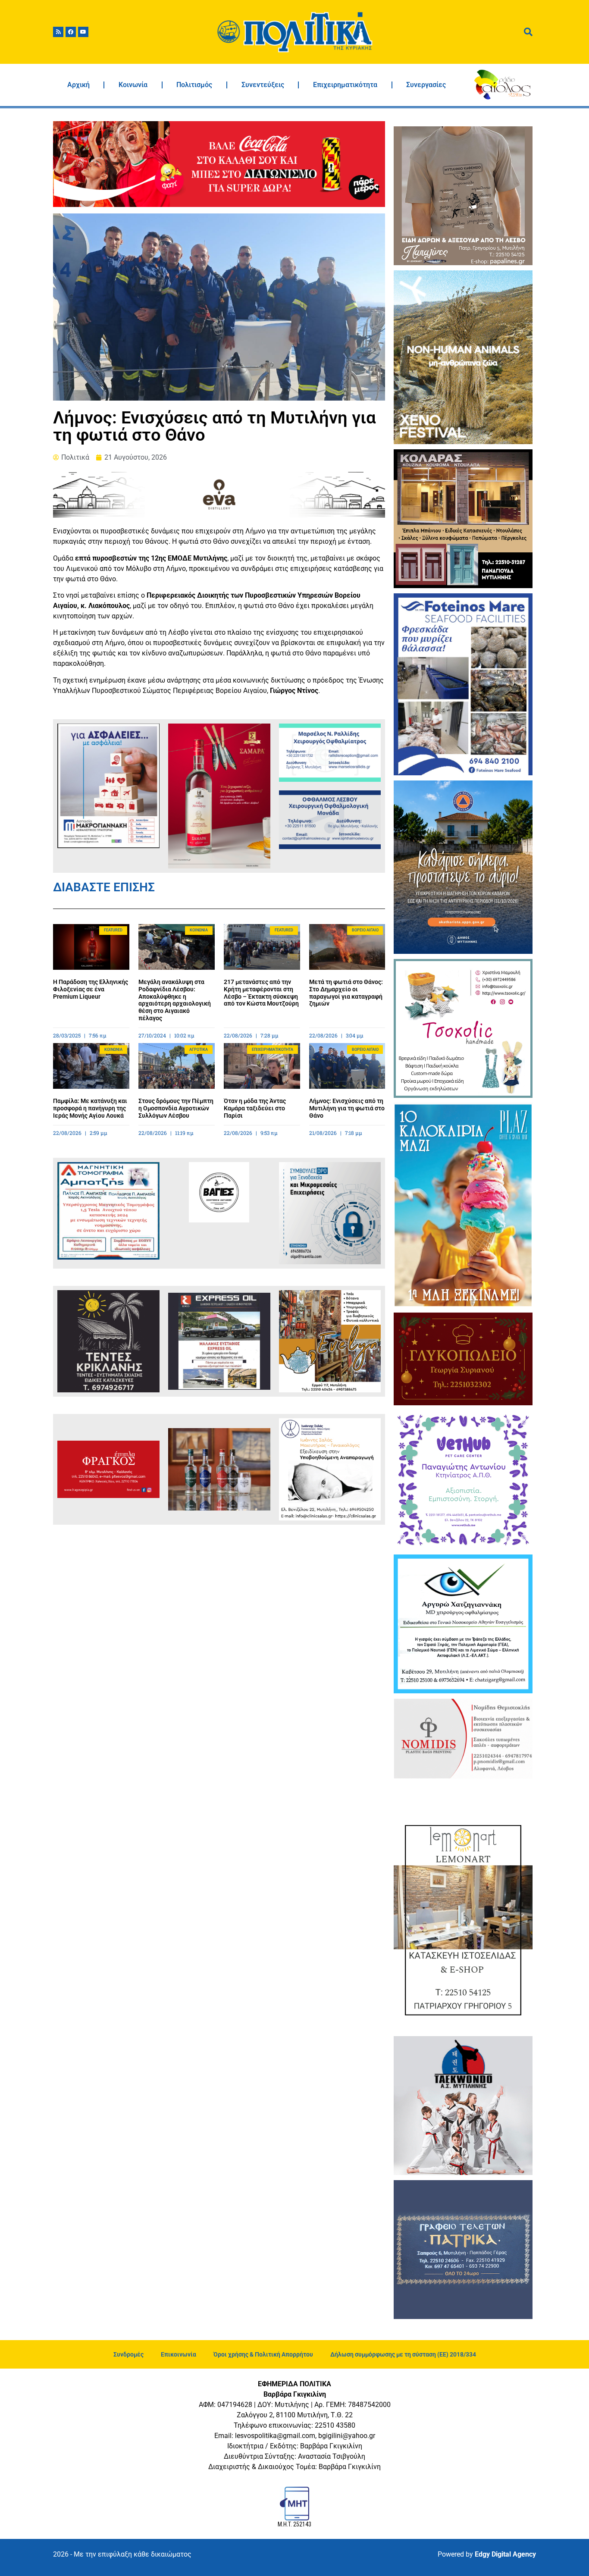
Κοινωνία (133, 85)
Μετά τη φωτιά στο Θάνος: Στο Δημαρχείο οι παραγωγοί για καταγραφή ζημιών (346, 993)
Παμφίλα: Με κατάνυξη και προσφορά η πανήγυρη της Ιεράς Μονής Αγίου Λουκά (90, 1108)
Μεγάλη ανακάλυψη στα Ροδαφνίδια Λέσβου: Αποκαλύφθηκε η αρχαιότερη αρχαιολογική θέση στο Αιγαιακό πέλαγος (175, 1000)
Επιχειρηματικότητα (345, 85)
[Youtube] (83, 32)
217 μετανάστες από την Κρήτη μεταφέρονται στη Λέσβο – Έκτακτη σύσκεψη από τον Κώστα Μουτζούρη (261, 993)
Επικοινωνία (179, 2354)
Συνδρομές (128, 2354)
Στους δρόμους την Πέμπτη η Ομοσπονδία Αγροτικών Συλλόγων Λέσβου (176, 1108)
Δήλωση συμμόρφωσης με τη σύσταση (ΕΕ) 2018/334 (403, 2354)
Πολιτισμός (194, 85)
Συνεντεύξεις (263, 85)
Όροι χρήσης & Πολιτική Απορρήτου (263, 2354)
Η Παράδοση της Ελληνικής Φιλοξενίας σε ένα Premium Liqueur (91, 989)
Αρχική (78, 85)
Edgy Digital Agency (505, 2554)
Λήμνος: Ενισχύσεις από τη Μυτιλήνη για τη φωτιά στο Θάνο (347, 1108)
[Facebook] (71, 32)
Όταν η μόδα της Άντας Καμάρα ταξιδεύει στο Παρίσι (255, 1108)
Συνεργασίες (426, 85)
